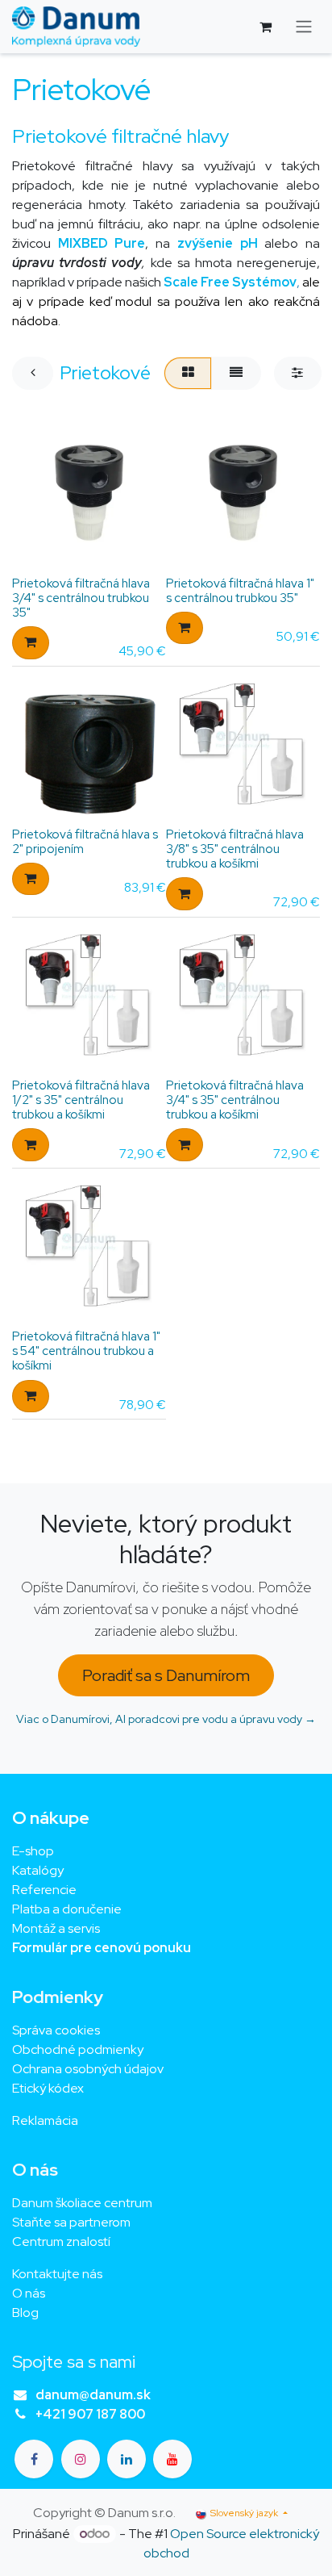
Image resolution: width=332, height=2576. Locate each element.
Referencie (44, 1890)
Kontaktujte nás (57, 2274)
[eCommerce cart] (265, 27)
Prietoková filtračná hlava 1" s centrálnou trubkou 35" (240, 591)
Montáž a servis (56, 1928)
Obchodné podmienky (78, 2049)
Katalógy (38, 1870)
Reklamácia (45, 2120)
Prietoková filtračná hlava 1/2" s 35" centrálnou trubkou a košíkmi (81, 1100)
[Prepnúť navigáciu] (304, 27)
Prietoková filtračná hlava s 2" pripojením (85, 842)
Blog (25, 2313)
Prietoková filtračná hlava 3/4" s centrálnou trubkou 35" (81, 598)
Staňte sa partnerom (71, 2222)
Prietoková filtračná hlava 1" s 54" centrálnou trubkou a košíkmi (86, 1351)
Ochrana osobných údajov (88, 2069)
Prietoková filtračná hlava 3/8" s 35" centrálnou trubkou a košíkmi (235, 849)
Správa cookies (56, 2030)
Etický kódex (49, 2088)
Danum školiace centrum (82, 2203)
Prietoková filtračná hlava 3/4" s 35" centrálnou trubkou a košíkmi (235, 1100)
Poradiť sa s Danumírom (166, 1675)
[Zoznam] (236, 373)
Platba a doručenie (67, 1909)
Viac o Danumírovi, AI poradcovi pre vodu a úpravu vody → (166, 1719)
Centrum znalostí (61, 2241)
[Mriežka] (188, 373)
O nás (29, 2293)
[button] (31, 642)
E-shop (33, 1851)
